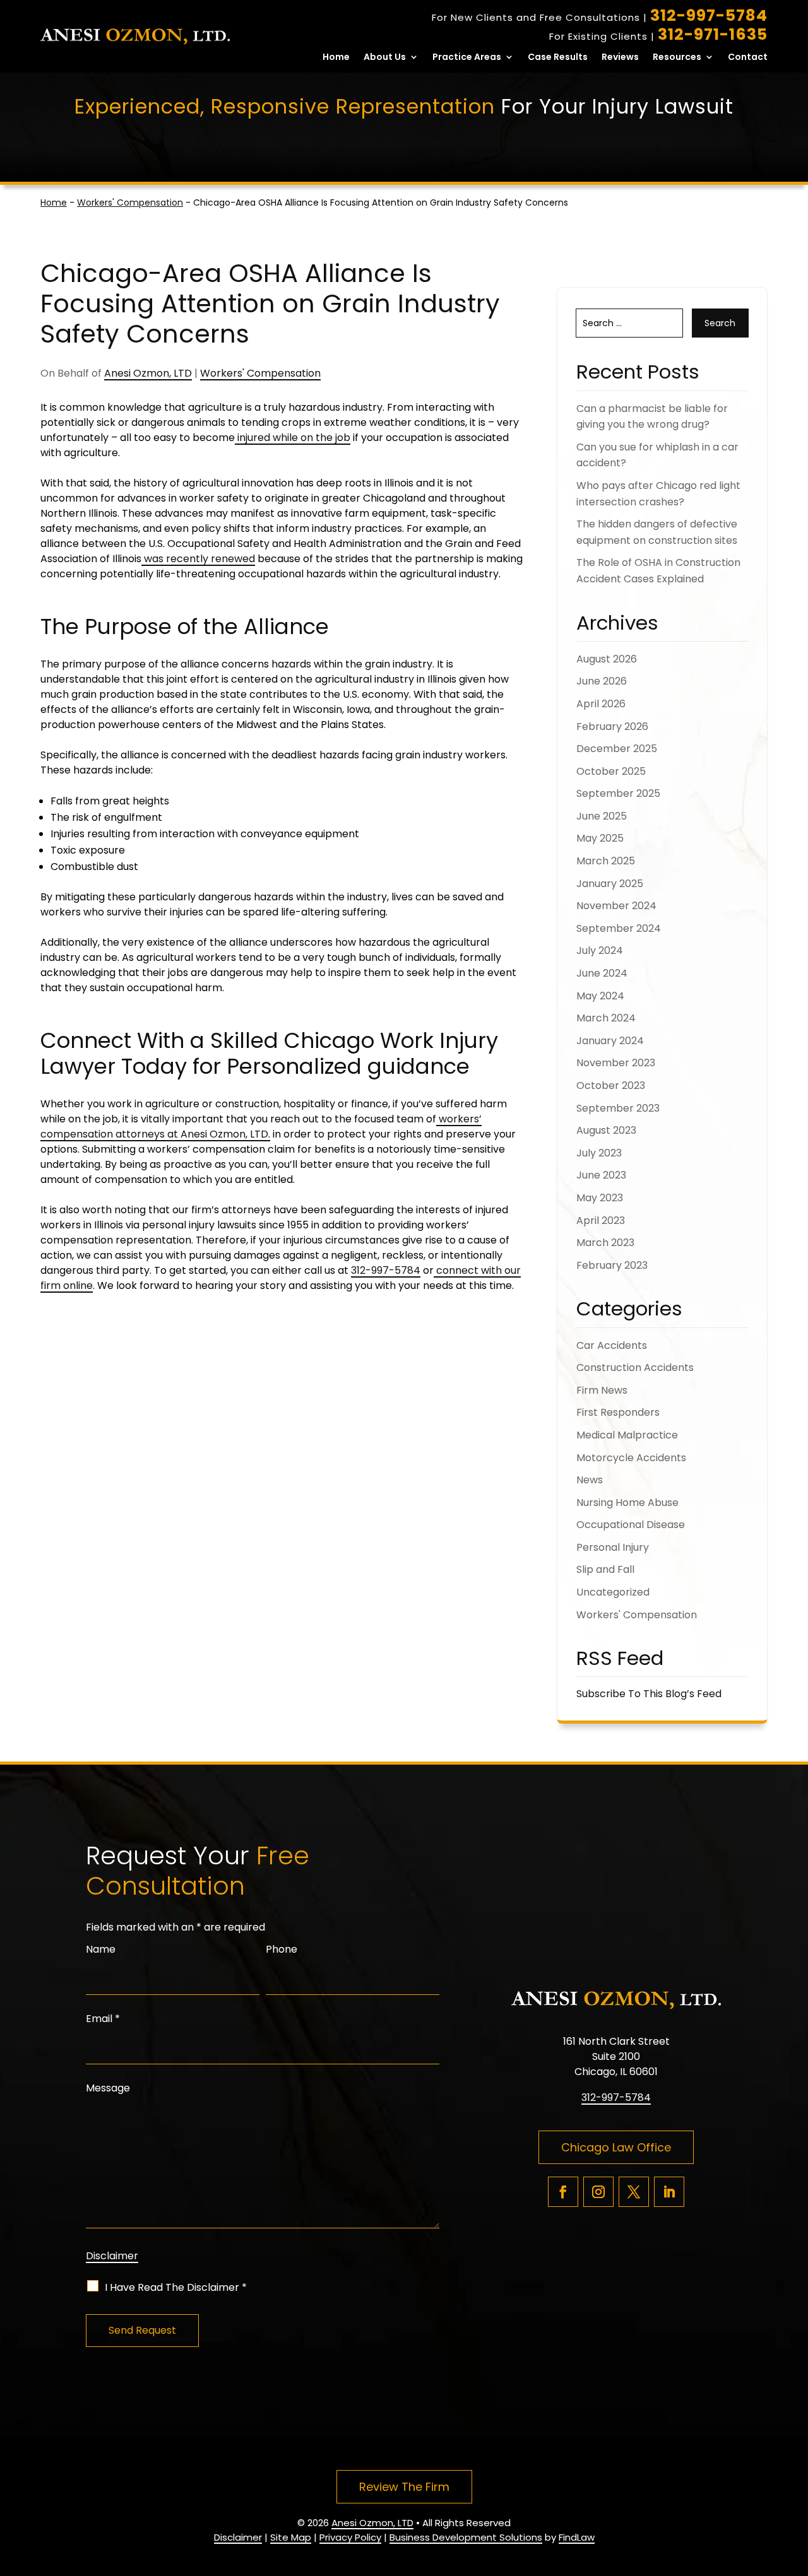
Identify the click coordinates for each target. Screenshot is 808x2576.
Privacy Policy (350, 2537)
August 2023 (606, 1130)
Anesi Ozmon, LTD (148, 373)
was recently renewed (198, 559)
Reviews (620, 58)
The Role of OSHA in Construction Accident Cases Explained (658, 571)
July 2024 (600, 950)
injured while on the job (293, 438)
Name (101, 1949)
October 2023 (611, 1085)
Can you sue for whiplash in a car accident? (657, 455)
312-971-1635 (713, 34)
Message (108, 2088)
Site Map (291, 2537)
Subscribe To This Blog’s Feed (649, 1694)
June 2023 (601, 1175)
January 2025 (610, 884)
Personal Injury (613, 1547)
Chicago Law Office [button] (616, 2147)
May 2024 (600, 996)
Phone (282, 1949)
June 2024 (602, 973)
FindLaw (577, 2537)
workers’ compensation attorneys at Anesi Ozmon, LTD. (261, 1126)
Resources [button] (677, 58)
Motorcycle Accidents (631, 1458)
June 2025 (602, 816)
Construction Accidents (635, 1367)
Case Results (558, 58)
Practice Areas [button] (467, 58)
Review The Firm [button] (404, 2487)
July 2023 (599, 1153)
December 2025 (617, 749)
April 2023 (601, 1220)
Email (103, 2019)
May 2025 (600, 838)
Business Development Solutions (466, 2537)
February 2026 (612, 726)
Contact (748, 58)
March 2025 (606, 861)
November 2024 (616, 906)
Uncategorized (613, 1592)
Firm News (602, 1390)
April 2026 (601, 704)
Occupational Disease (631, 1525)
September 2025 (618, 793)
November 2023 (616, 1063)
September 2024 (619, 928)
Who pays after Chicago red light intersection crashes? (658, 494)
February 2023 (612, 1265)
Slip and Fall (605, 1569)
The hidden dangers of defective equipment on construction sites (657, 532)
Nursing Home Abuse (627, 1503)
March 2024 (606, 1018)
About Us (385, 58)
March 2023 (605, 1243)
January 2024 (610, 1041)
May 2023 (600, 1198)
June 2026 (602, 681)
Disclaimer (112, 2256)
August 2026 (607, 659)
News (590, 1480)
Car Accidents (612, 1345)
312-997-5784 (709, 15)
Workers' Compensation (260, 373)
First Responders (618, 1412)
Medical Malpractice (627, 1435)
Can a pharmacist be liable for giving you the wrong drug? (652, 417)
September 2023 (618, 1108)
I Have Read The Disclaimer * (176, 2287)
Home (336, 58)
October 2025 (611, 771)
